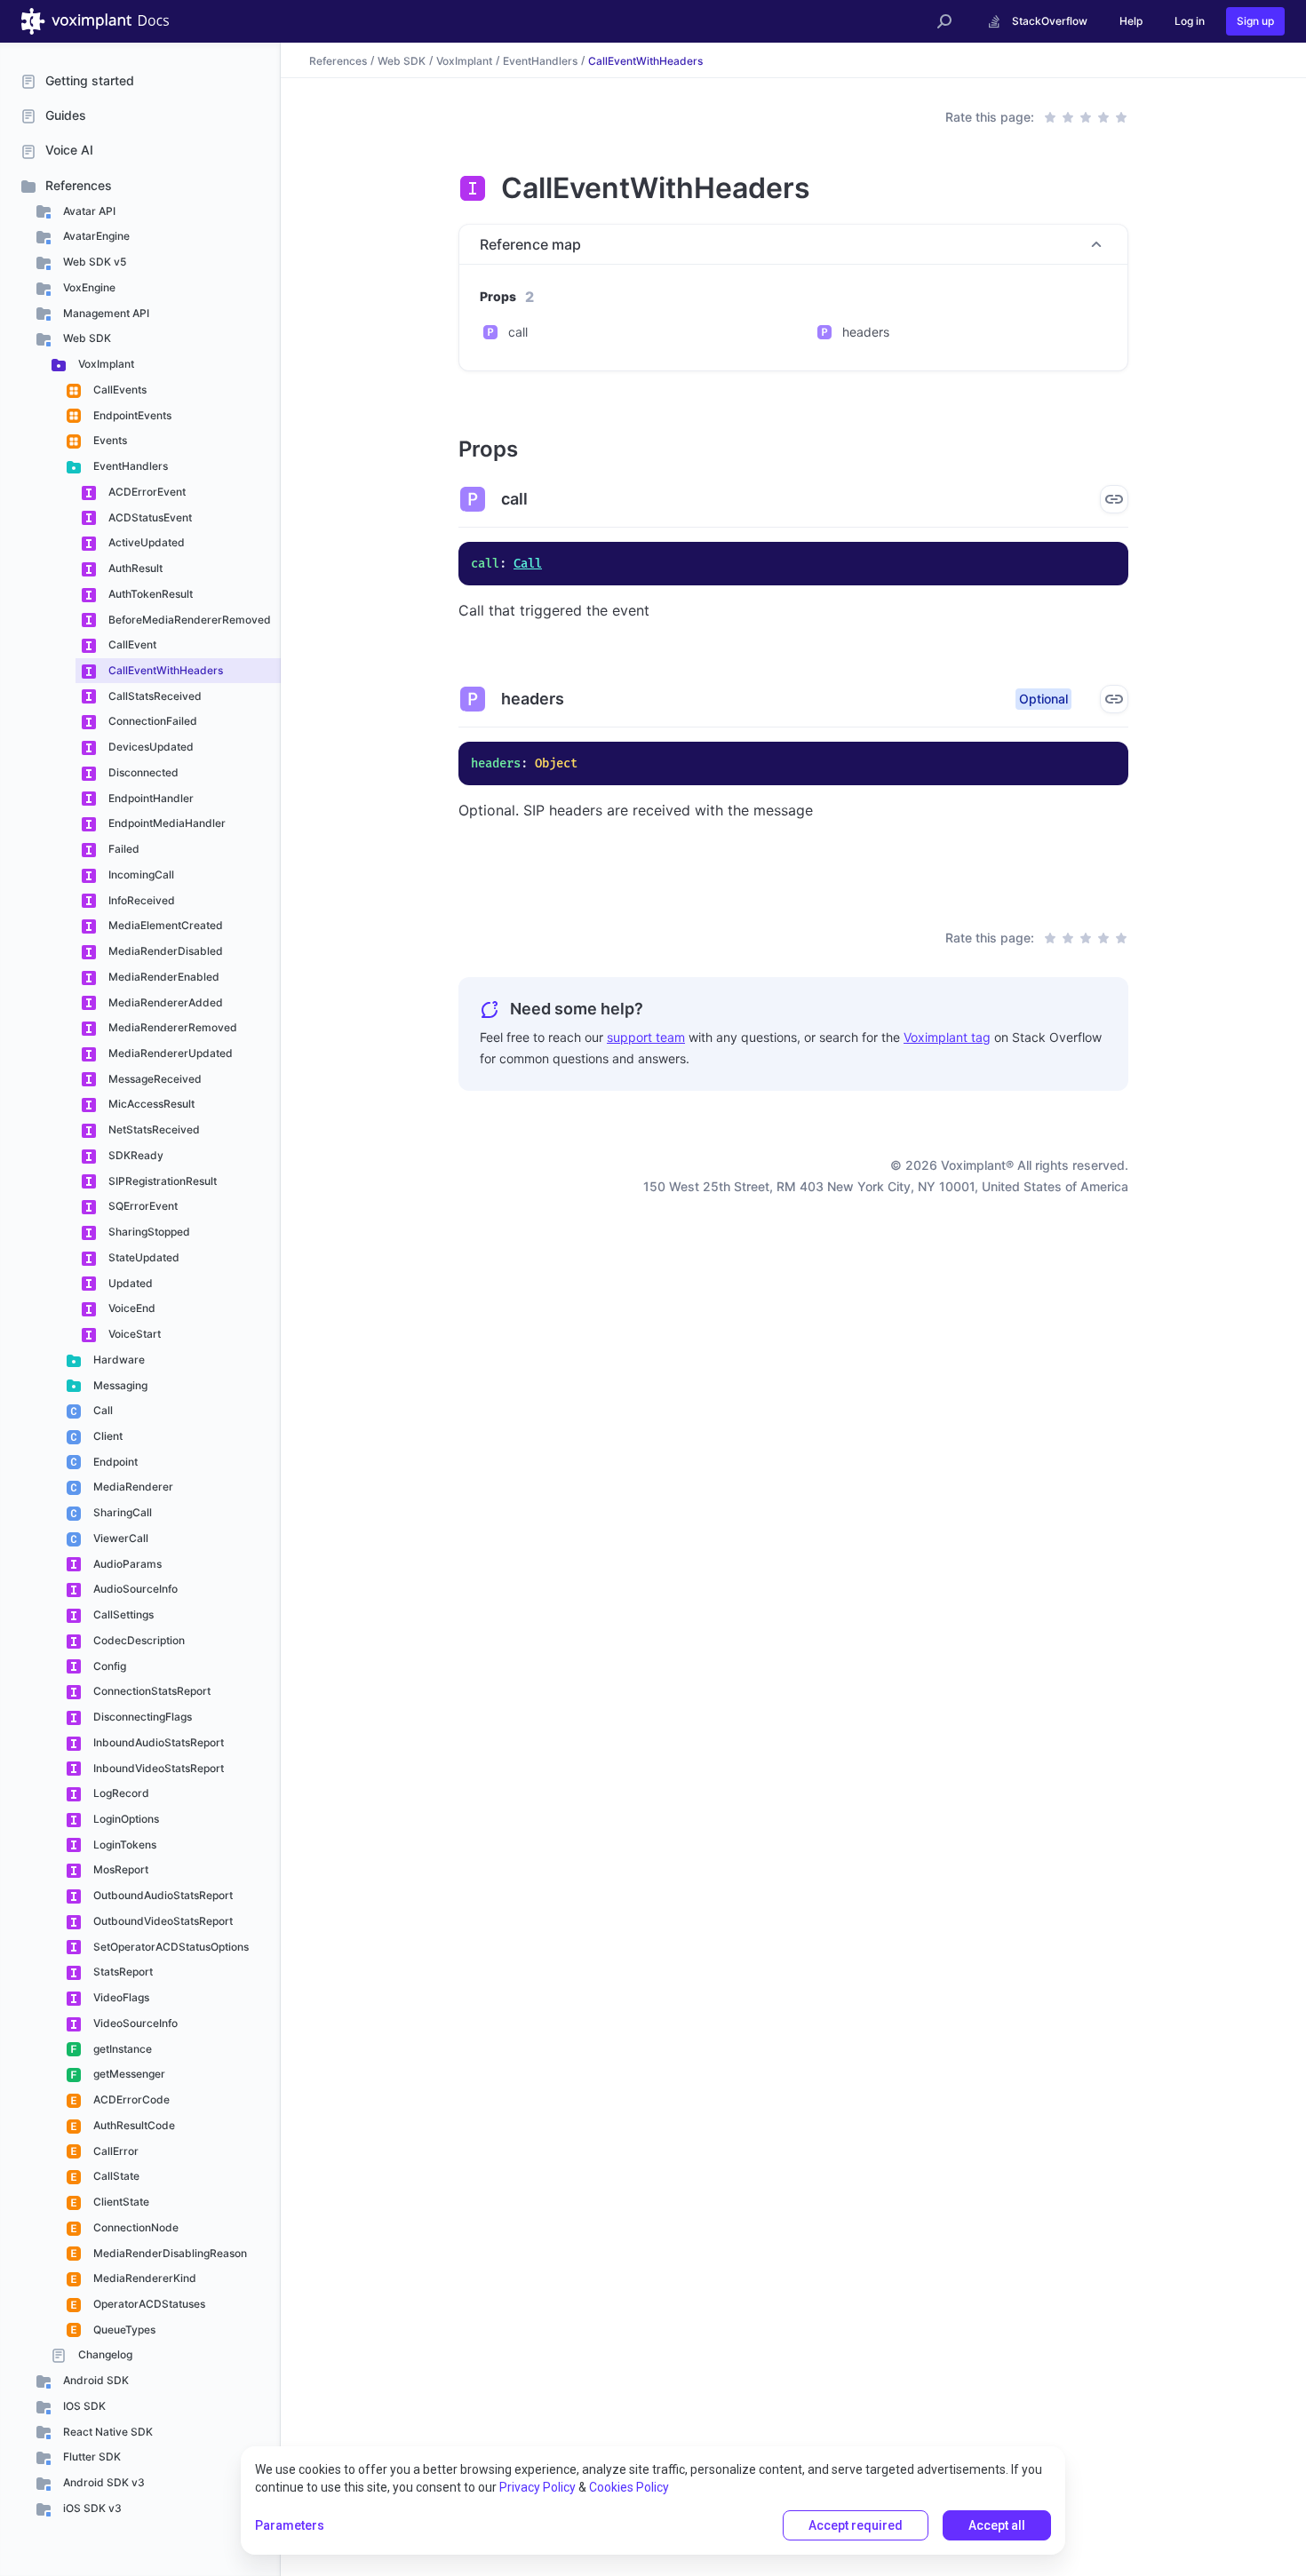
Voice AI (69, 150)
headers (866, 332)
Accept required (856, 2525)
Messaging (119, 1385)
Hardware (118, 1360)
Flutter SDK (91, 2457)
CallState (115, 2176)
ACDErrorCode (130, 2099)
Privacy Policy (538, 2487)
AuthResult (134, 568)
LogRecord (120, 1793)
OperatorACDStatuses (148, 2304)
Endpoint (114, 1462)
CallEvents (119, 390)
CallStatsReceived (154, 696)
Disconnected (142, 772)
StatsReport (122, 1972)
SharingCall (121, 1512)
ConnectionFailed (151, 721)
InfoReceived (140, 900)
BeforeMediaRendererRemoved (188, 620)
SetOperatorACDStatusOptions (170, 1947)
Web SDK (86, 338)
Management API (105, 313)
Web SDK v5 (93, 262)
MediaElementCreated (164, 925)
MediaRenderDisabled (164, 951)
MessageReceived (154, 1079)
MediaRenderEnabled (163, 977)
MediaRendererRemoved (171, 1027)
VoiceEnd (131, 1308)
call (518, 332)
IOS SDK (83, 2406)
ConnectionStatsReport (151, 1691)
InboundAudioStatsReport (157, 1742)
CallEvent (131, 644)
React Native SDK (107, 2432)
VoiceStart (133, 1334)
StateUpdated (143, 1257)
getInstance (121, 2049)
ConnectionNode (135, 2227)
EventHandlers (129, 466)
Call (102, 1410)
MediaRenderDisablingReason (169, 2253)
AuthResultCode (133, 2125)
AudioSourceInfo (134, 1589)
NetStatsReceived (153, 1129)
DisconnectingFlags (141, 1717)
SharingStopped (148, 1232)
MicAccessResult (150, 1104)
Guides (66, 115)
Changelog (104, 2354)
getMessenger (128, 2074)
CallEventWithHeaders (164, 670)
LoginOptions (125, 1819)
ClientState (120, 2202)
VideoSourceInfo (134, 2023)
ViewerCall (119, 1538)
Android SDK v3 (103, 2482)
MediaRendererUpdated (169, 1053)
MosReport (119, 1869)
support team (646, 1037)
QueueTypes (123, 2330)
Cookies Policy (629, 2487)
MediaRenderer (132, 1487)
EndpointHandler (150, 798)
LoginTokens (123, 1845)
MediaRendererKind (143, 2278)
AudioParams (126, 1564)
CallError (115, 2151)
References (79, 185)
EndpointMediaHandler (166, 823)
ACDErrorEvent (146, 492)
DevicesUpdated (150, 747)
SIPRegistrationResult (161, 1181)
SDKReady (135, 1155)
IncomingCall (140, 875)
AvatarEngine (95, 236)
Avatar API (88, 211)
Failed (123, 849)
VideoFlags (120, 1997)
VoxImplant (105, 364)
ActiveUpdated (145, 542)
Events (109, 440)
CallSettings (122, 1614)
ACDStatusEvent (149, 517)
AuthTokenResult (149, 594)
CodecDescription (138, 1640)
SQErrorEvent (142, 1206)
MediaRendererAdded (164, 1002)
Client (107, 1436)
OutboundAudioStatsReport (162, 1895)
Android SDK (95, 2380)
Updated (129, 1283)
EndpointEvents (131, 415)
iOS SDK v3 (91, 2508)
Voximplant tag (947, 1037)
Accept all (997, 2525)
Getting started (90, 80)
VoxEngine (88, 287)
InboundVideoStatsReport (157, 1768)
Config (108, 1666)
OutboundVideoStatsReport (162, 1921)
